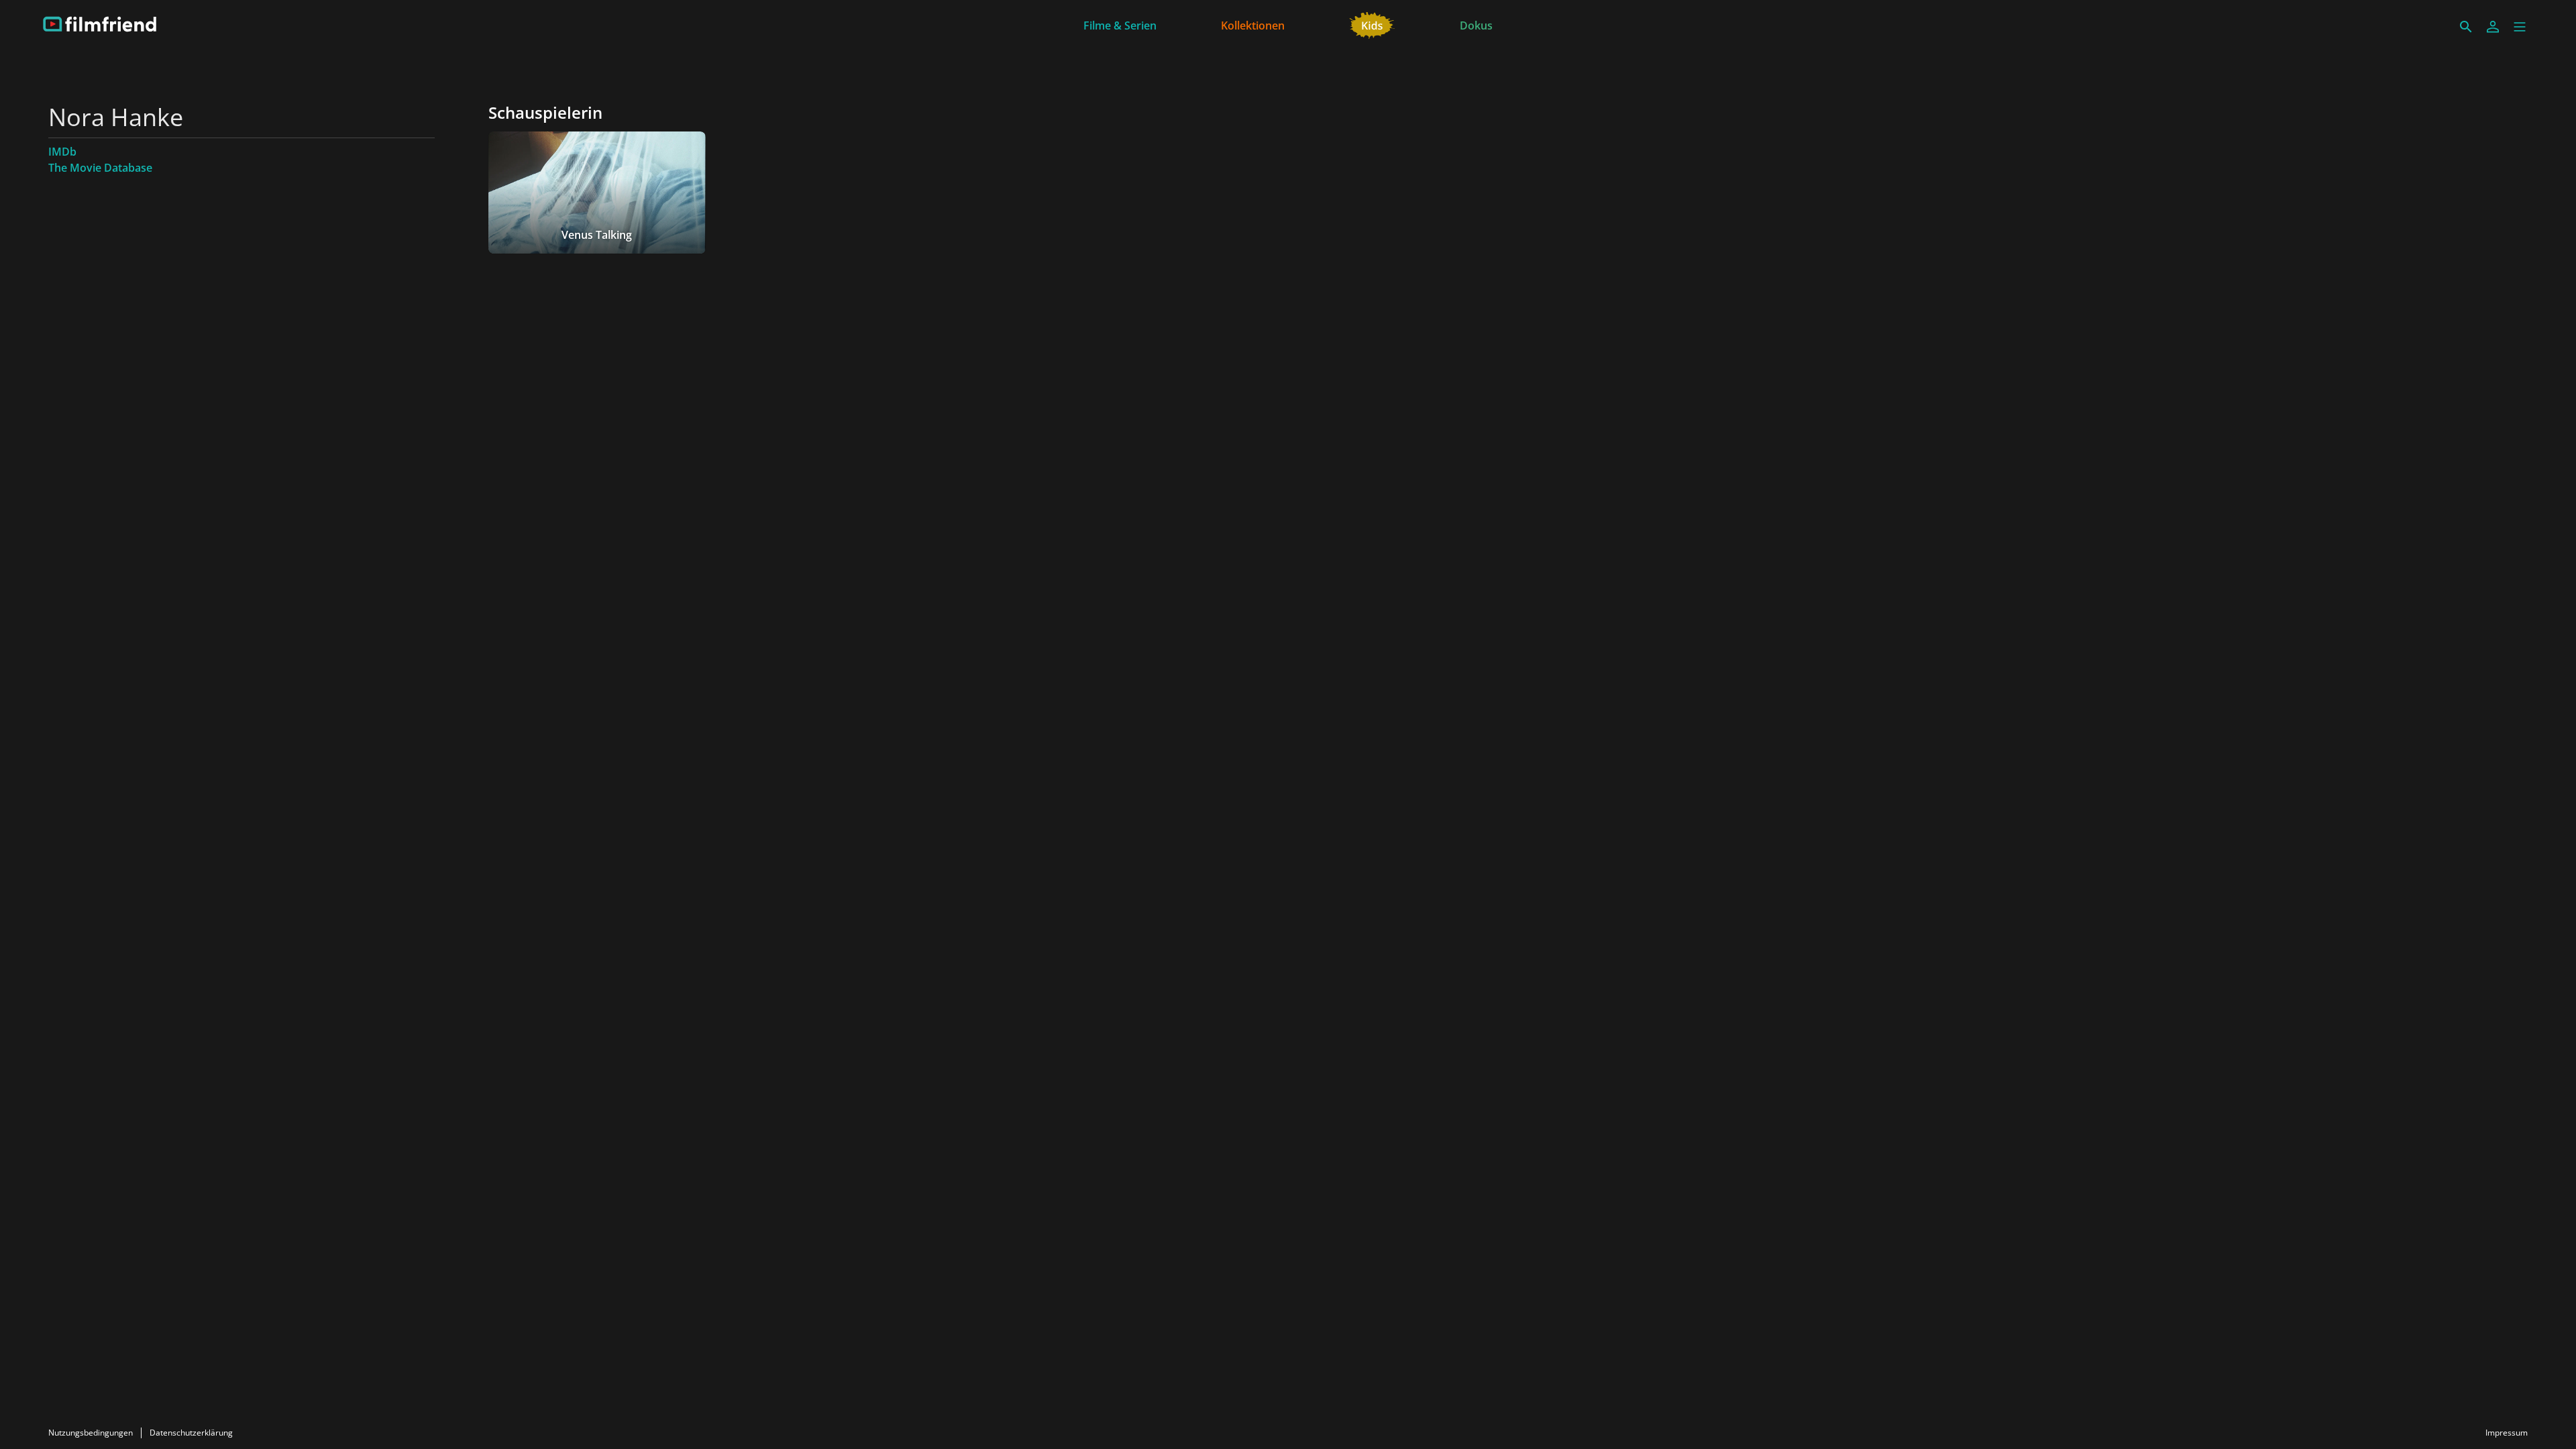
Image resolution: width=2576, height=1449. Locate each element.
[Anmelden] (2493, 27)
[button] (2520, 27)
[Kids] (1372, 24)
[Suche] (2466, 27)
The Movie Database (100, 168)
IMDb (62, 152)
